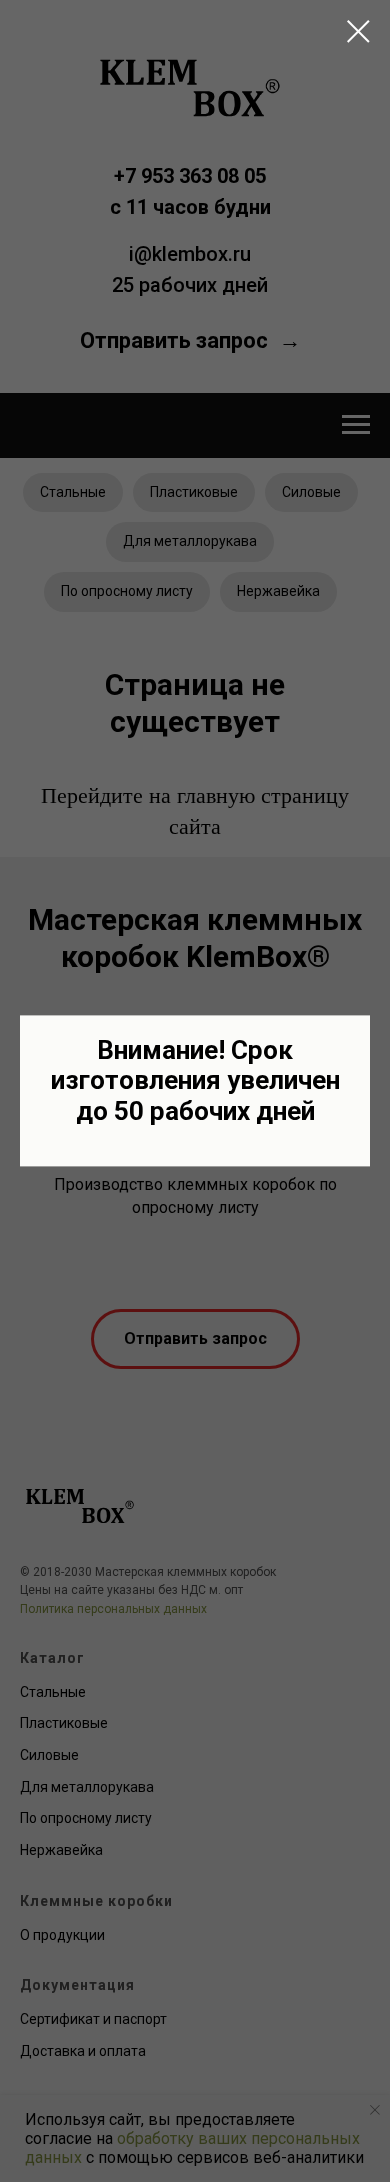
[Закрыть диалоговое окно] (358, 31)
